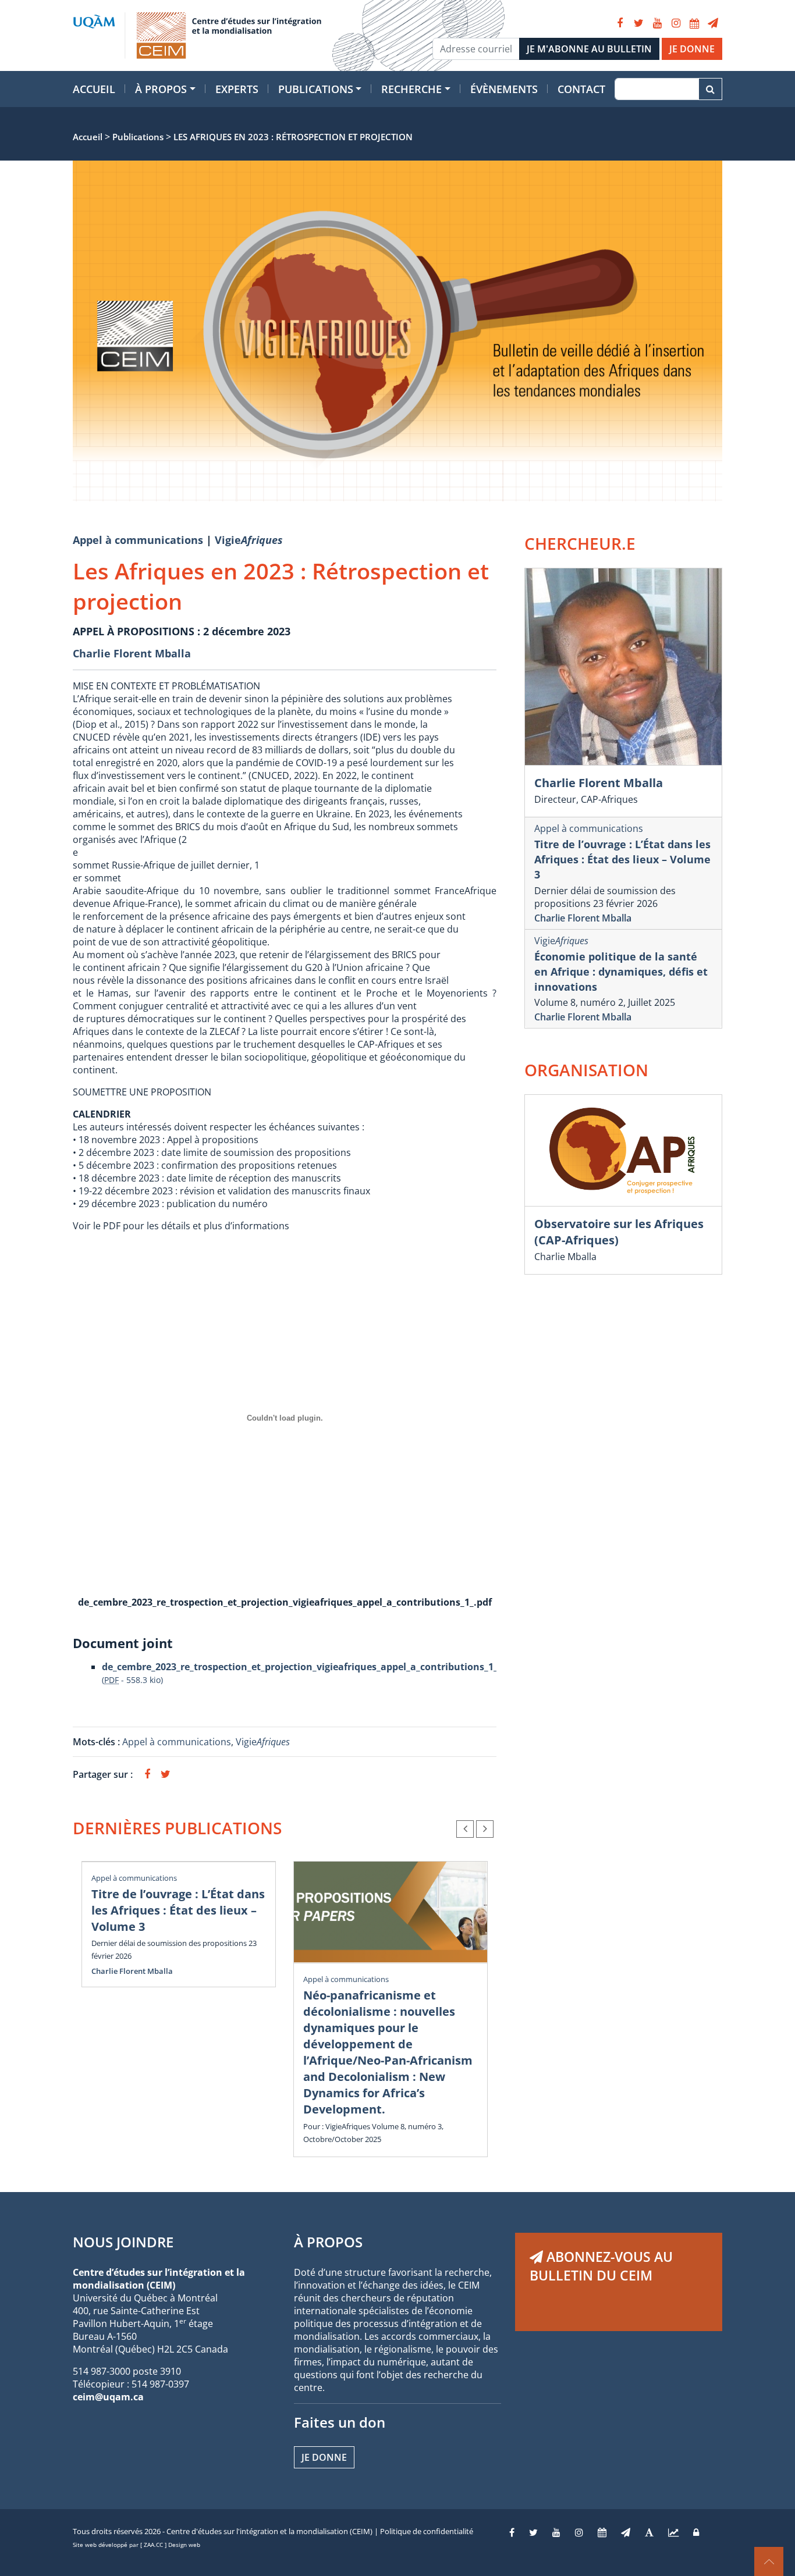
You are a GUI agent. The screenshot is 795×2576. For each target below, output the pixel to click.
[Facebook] (620, 23)
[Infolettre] (713, 23)
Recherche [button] (411, 89)
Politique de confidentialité (427, 2531)
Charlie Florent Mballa (132, 653)
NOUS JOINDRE (123, 2242)
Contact (581, 89)
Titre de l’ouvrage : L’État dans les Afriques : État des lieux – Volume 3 (178, 1910)
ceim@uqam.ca (108, 2397)
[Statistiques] (673, 2532)
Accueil (94, 89)
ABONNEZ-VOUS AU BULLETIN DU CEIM (601, 2266)
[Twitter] (638, 23)
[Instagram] (676, 23)
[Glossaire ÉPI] (649, 2532)
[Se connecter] (696, 2532)
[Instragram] (579, 2532)
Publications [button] (316, 89)
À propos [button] (161, 89)
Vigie (249, 540)
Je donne (324, 2457)
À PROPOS (328, 2242)
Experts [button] (237, 89)
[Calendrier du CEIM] (694, 23)
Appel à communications (138, 540)
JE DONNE (692, 49)
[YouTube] (657, 23)
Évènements (504, 89)
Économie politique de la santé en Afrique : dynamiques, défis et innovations (621, 972)
